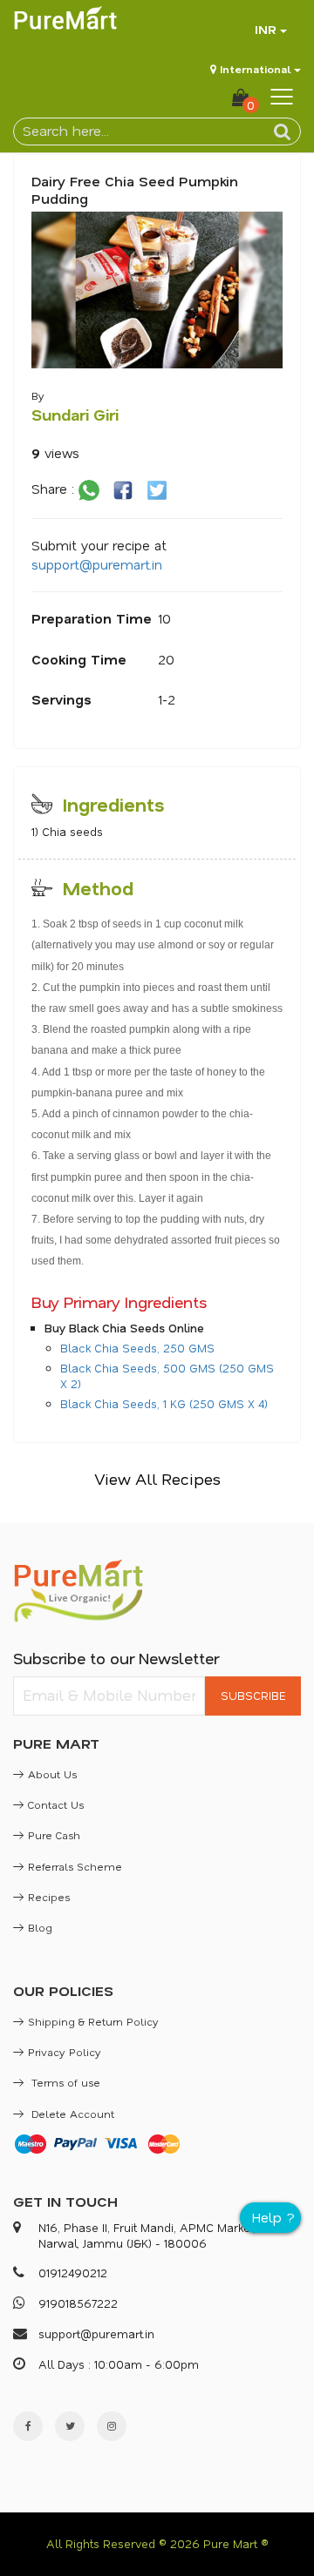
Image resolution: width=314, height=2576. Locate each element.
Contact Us (56, 1804)
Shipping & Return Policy (93, 2021)
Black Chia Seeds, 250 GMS (137, 1348)
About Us (52, 1774)
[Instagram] (112, 2426)
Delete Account (71, 2114)
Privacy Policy (65, 2052)
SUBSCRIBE (253, 1695)
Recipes (49, 1897)
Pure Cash (54, 1835)
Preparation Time (92, 618)
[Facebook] (28, 2426)
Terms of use (64, 2082)
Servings (61, 699)
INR (266, 29)
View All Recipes (157, 1479)
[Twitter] (70, 2426)
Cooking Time (79, 659)
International (255, 69)
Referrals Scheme (75, 1866)
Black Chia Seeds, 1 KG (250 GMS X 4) (164, 1403)
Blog (40, 1927)
